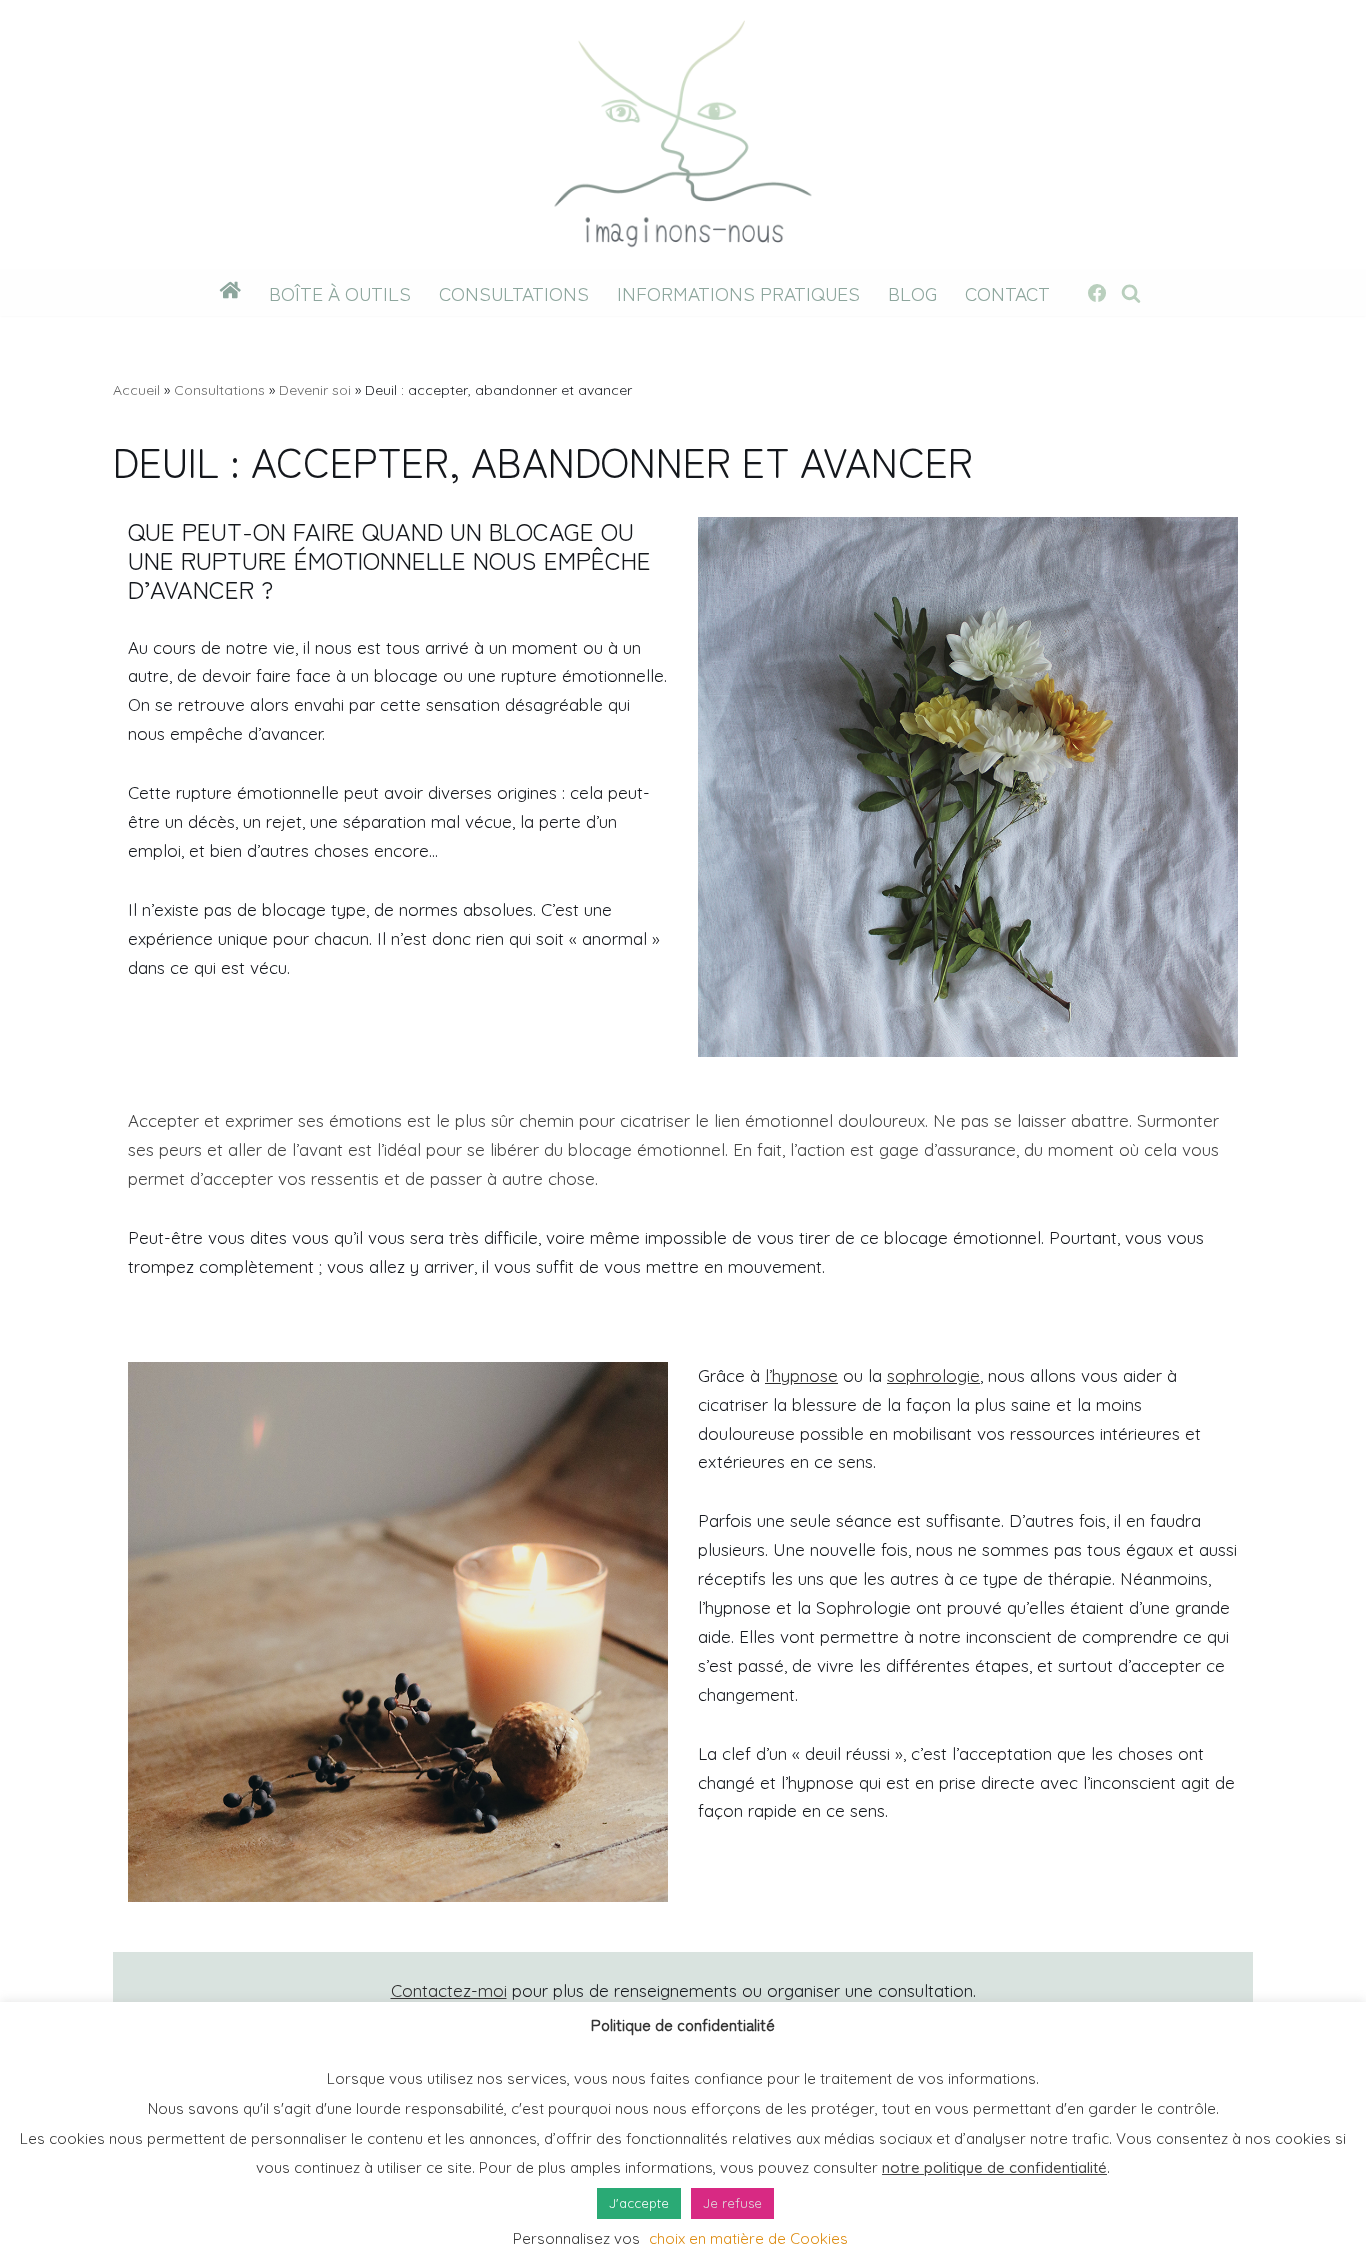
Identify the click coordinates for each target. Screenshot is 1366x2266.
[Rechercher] (1131, 293)
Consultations (514, 292)
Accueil (136, 390)
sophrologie (933, 1375)
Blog (912, 292)
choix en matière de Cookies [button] (748, 2238)
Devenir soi (315, 390)
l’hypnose (801, 1375)
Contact (1007, 292)
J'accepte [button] (639, 2203)
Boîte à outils (340, 292)
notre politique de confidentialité (994, 2167)
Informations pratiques (738, 292)
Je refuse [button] (732, 2203)
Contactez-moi (449, 1990)
